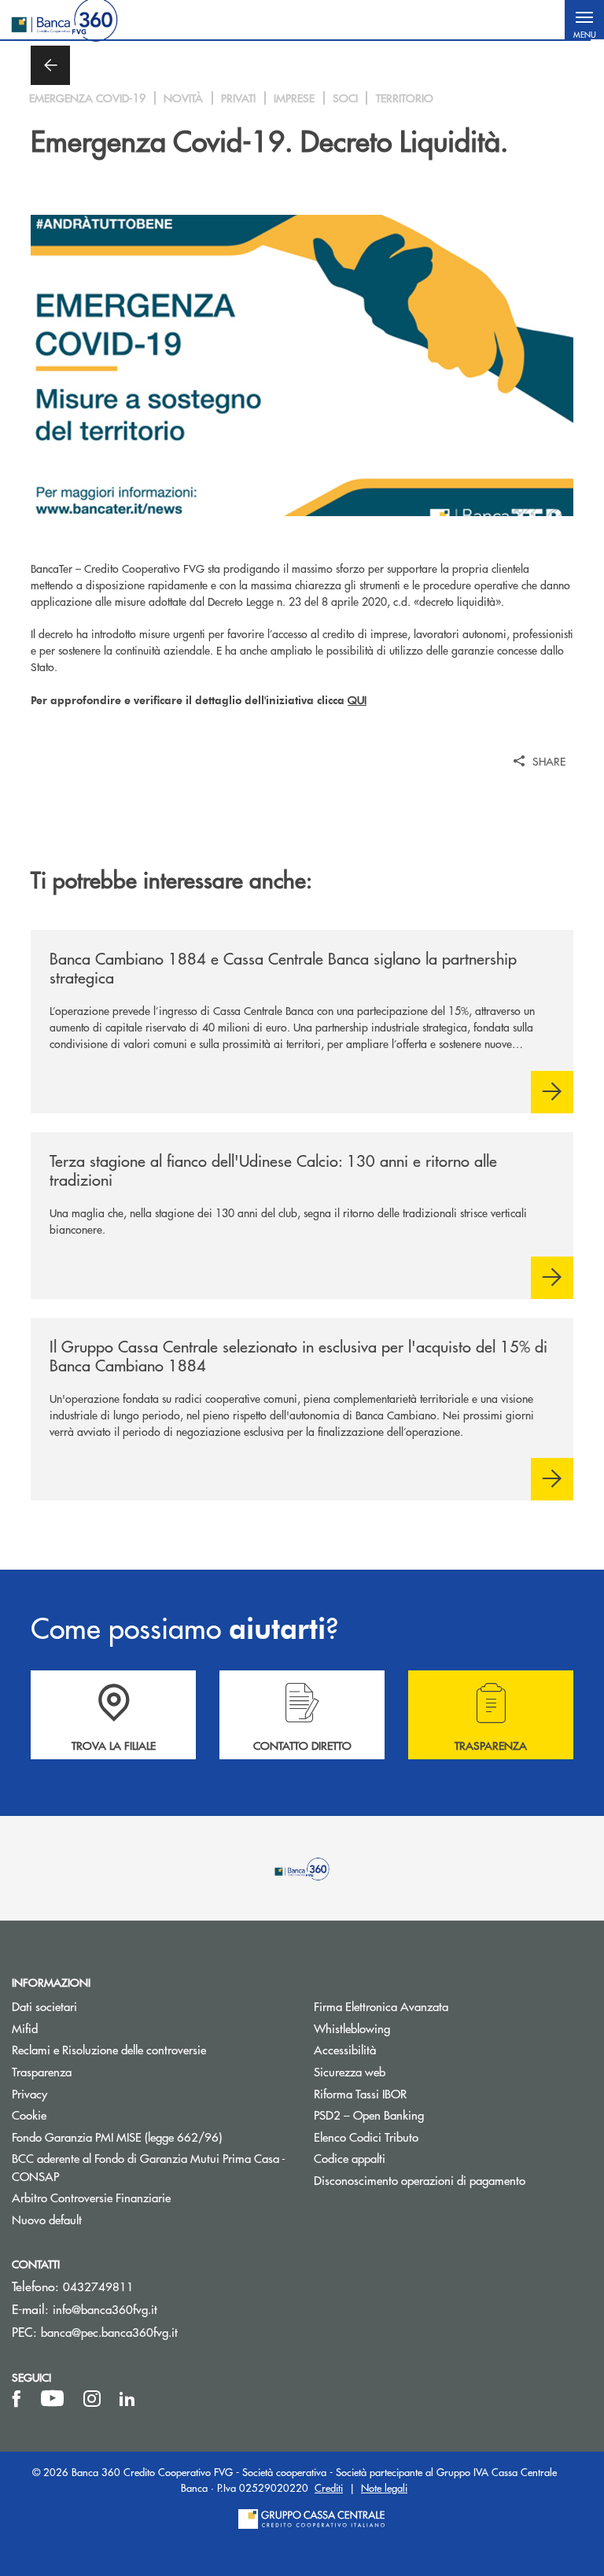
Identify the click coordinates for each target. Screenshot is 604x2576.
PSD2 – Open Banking (428, 2115)
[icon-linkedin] (127, 2399)
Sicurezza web (350, 2071)
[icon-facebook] (17, 2399)
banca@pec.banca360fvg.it (109, 2332)
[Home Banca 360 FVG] (64, 20)
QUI (357, 699)
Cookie (29, 2115)
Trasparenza (42, 2071)
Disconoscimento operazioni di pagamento (420, 2180)
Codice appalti (350, 2158)
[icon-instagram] (92, 2399)
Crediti (329, 2487)
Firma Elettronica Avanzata (381, 2006)
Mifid (25, 2028)
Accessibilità (345, 2049)
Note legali (384, 2487)
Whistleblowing (411, 2028)
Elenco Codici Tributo (425, 2137)
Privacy (29, 2093)
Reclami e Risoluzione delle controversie (109, 2049)
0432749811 (98, 2286)
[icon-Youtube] (52, 2399)
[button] (584, 20)
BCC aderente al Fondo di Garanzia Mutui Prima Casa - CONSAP (149, 2167)
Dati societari (44, 2006)
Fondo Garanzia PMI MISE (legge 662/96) (151, 2137)
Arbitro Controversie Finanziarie (151, 2197)
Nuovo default (47, 2219)
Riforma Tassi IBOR (420, 2093)
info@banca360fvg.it (105, 2309)
